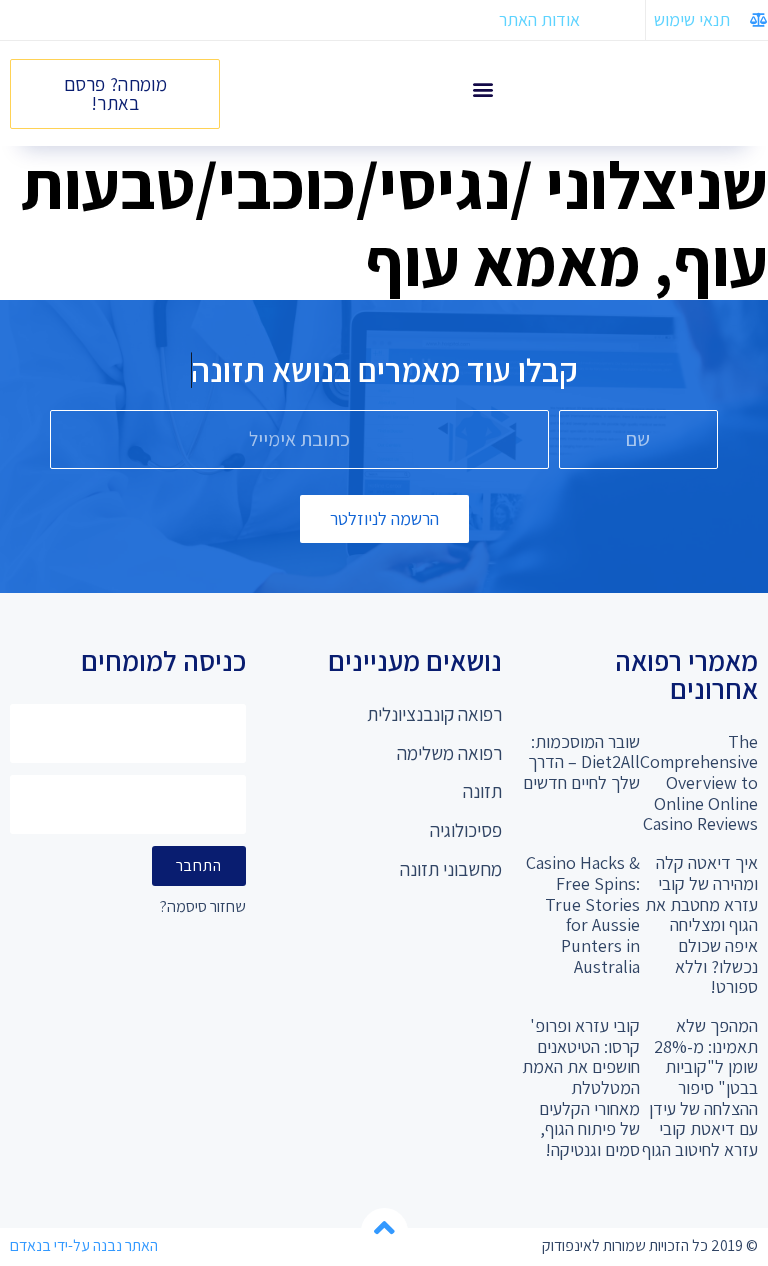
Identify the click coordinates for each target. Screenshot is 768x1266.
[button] (482, 88)
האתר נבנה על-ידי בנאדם (84, 1245)
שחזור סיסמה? (203, 907)
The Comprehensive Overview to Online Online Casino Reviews (699, 783)
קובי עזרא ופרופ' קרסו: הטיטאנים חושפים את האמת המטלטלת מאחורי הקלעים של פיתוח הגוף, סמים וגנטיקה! (581, 1087)
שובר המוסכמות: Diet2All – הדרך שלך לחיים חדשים (581, 762)
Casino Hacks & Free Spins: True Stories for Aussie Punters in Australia (583, 914)
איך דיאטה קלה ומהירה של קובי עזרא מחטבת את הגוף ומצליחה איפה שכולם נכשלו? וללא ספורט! (701, 924)
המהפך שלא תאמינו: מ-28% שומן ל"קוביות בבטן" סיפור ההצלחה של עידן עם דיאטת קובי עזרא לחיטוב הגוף (700, 1087)
